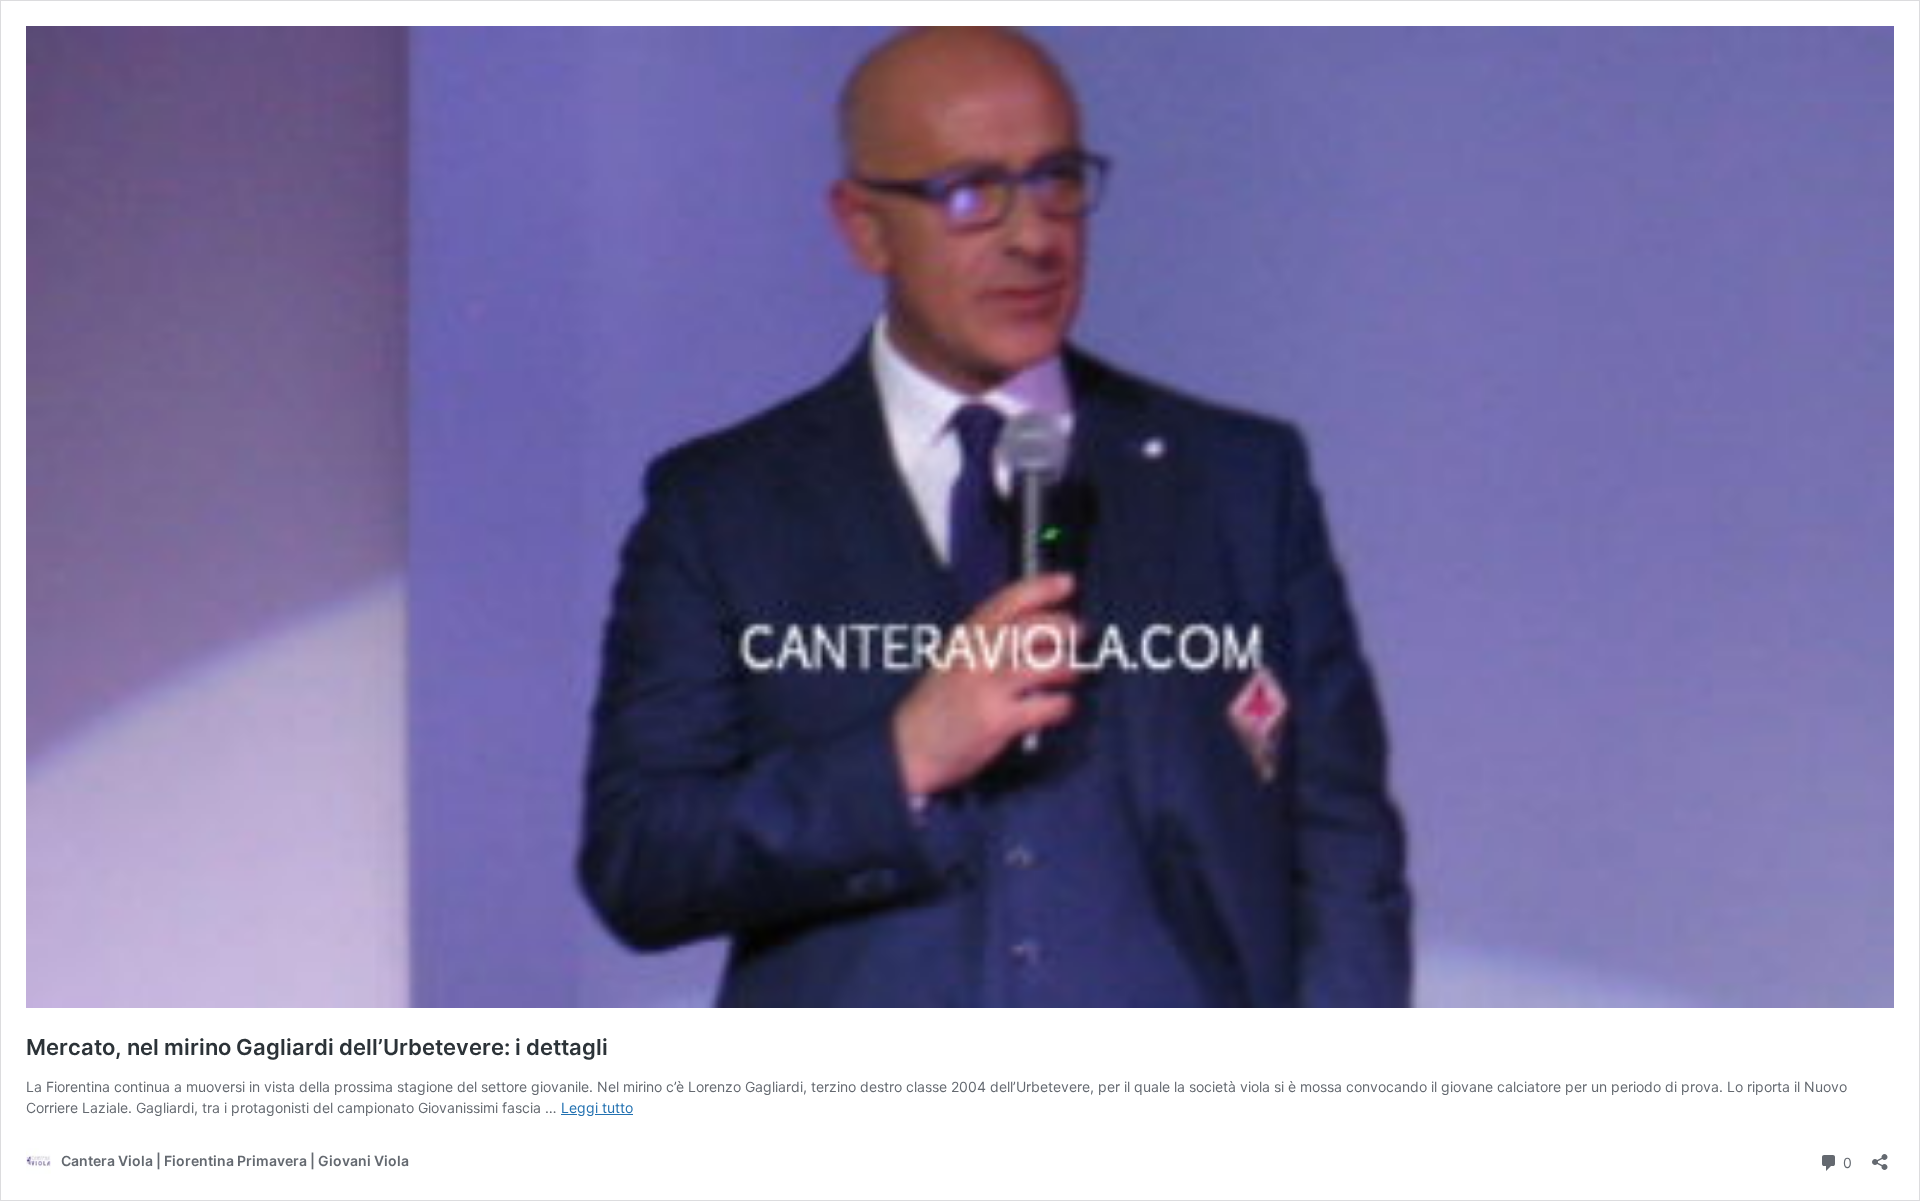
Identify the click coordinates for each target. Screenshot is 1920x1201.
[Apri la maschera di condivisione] (1880, 1155)
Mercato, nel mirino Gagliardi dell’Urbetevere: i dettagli (317, 1047)
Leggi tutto (597, 1107)
